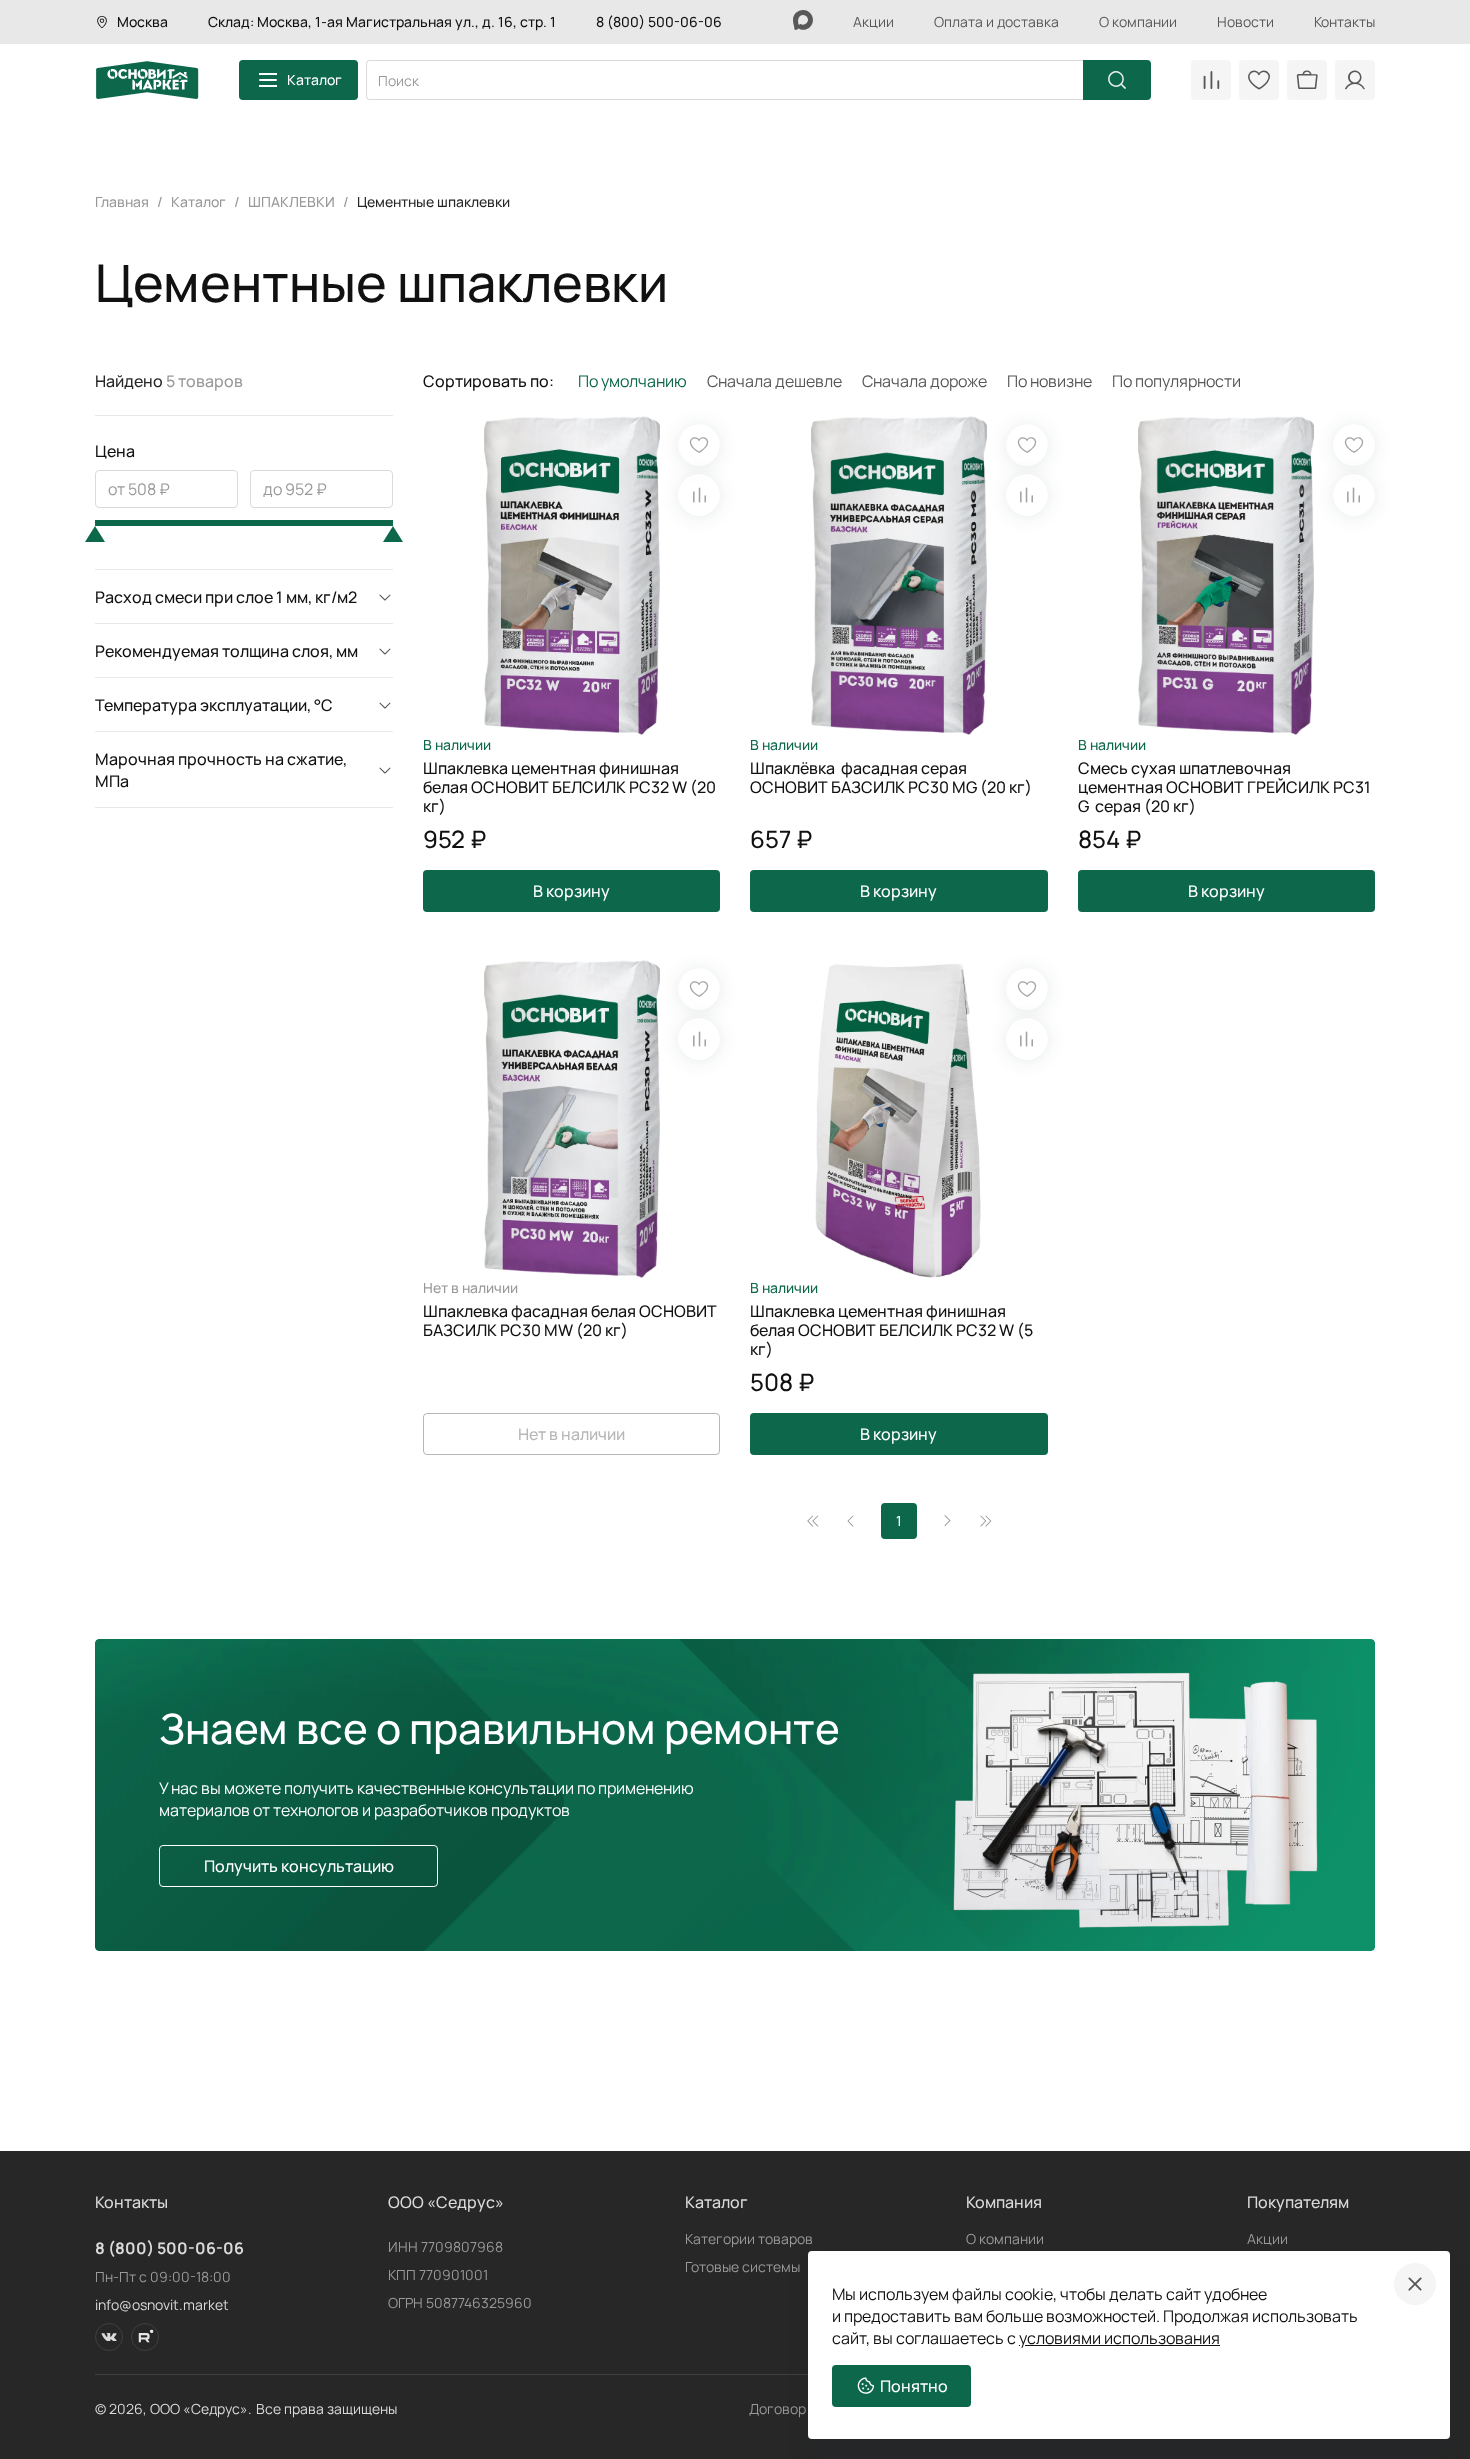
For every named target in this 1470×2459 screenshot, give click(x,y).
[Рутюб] (145, 2337)
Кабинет (1355, 80)
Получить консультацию (299, 1866)
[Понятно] (1415, 2284)
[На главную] (147, 80)
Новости (1245, 21)
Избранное (1259, 80)
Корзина (1307, 80)
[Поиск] (1117, 80)
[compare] (699, 495)
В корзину (571, 891)
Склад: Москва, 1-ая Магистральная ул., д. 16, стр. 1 (382, 21)
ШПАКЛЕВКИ (291, 201)
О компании (1138, 21)
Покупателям (1298, 2202)
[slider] (95, 534)
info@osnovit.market (162, 2304)
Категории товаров (749, 2238)
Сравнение (1211, 80)
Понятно (914, 2386)
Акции (873, 21)
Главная (122, 201)
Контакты (1344, 21)
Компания (1004, 2202)
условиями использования (1119, 2338)
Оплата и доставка (996, 21)
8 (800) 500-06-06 (659, 21)
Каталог (314, 79)
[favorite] (699, 445)
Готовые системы (742, 2266)
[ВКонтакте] (109, 2337)
